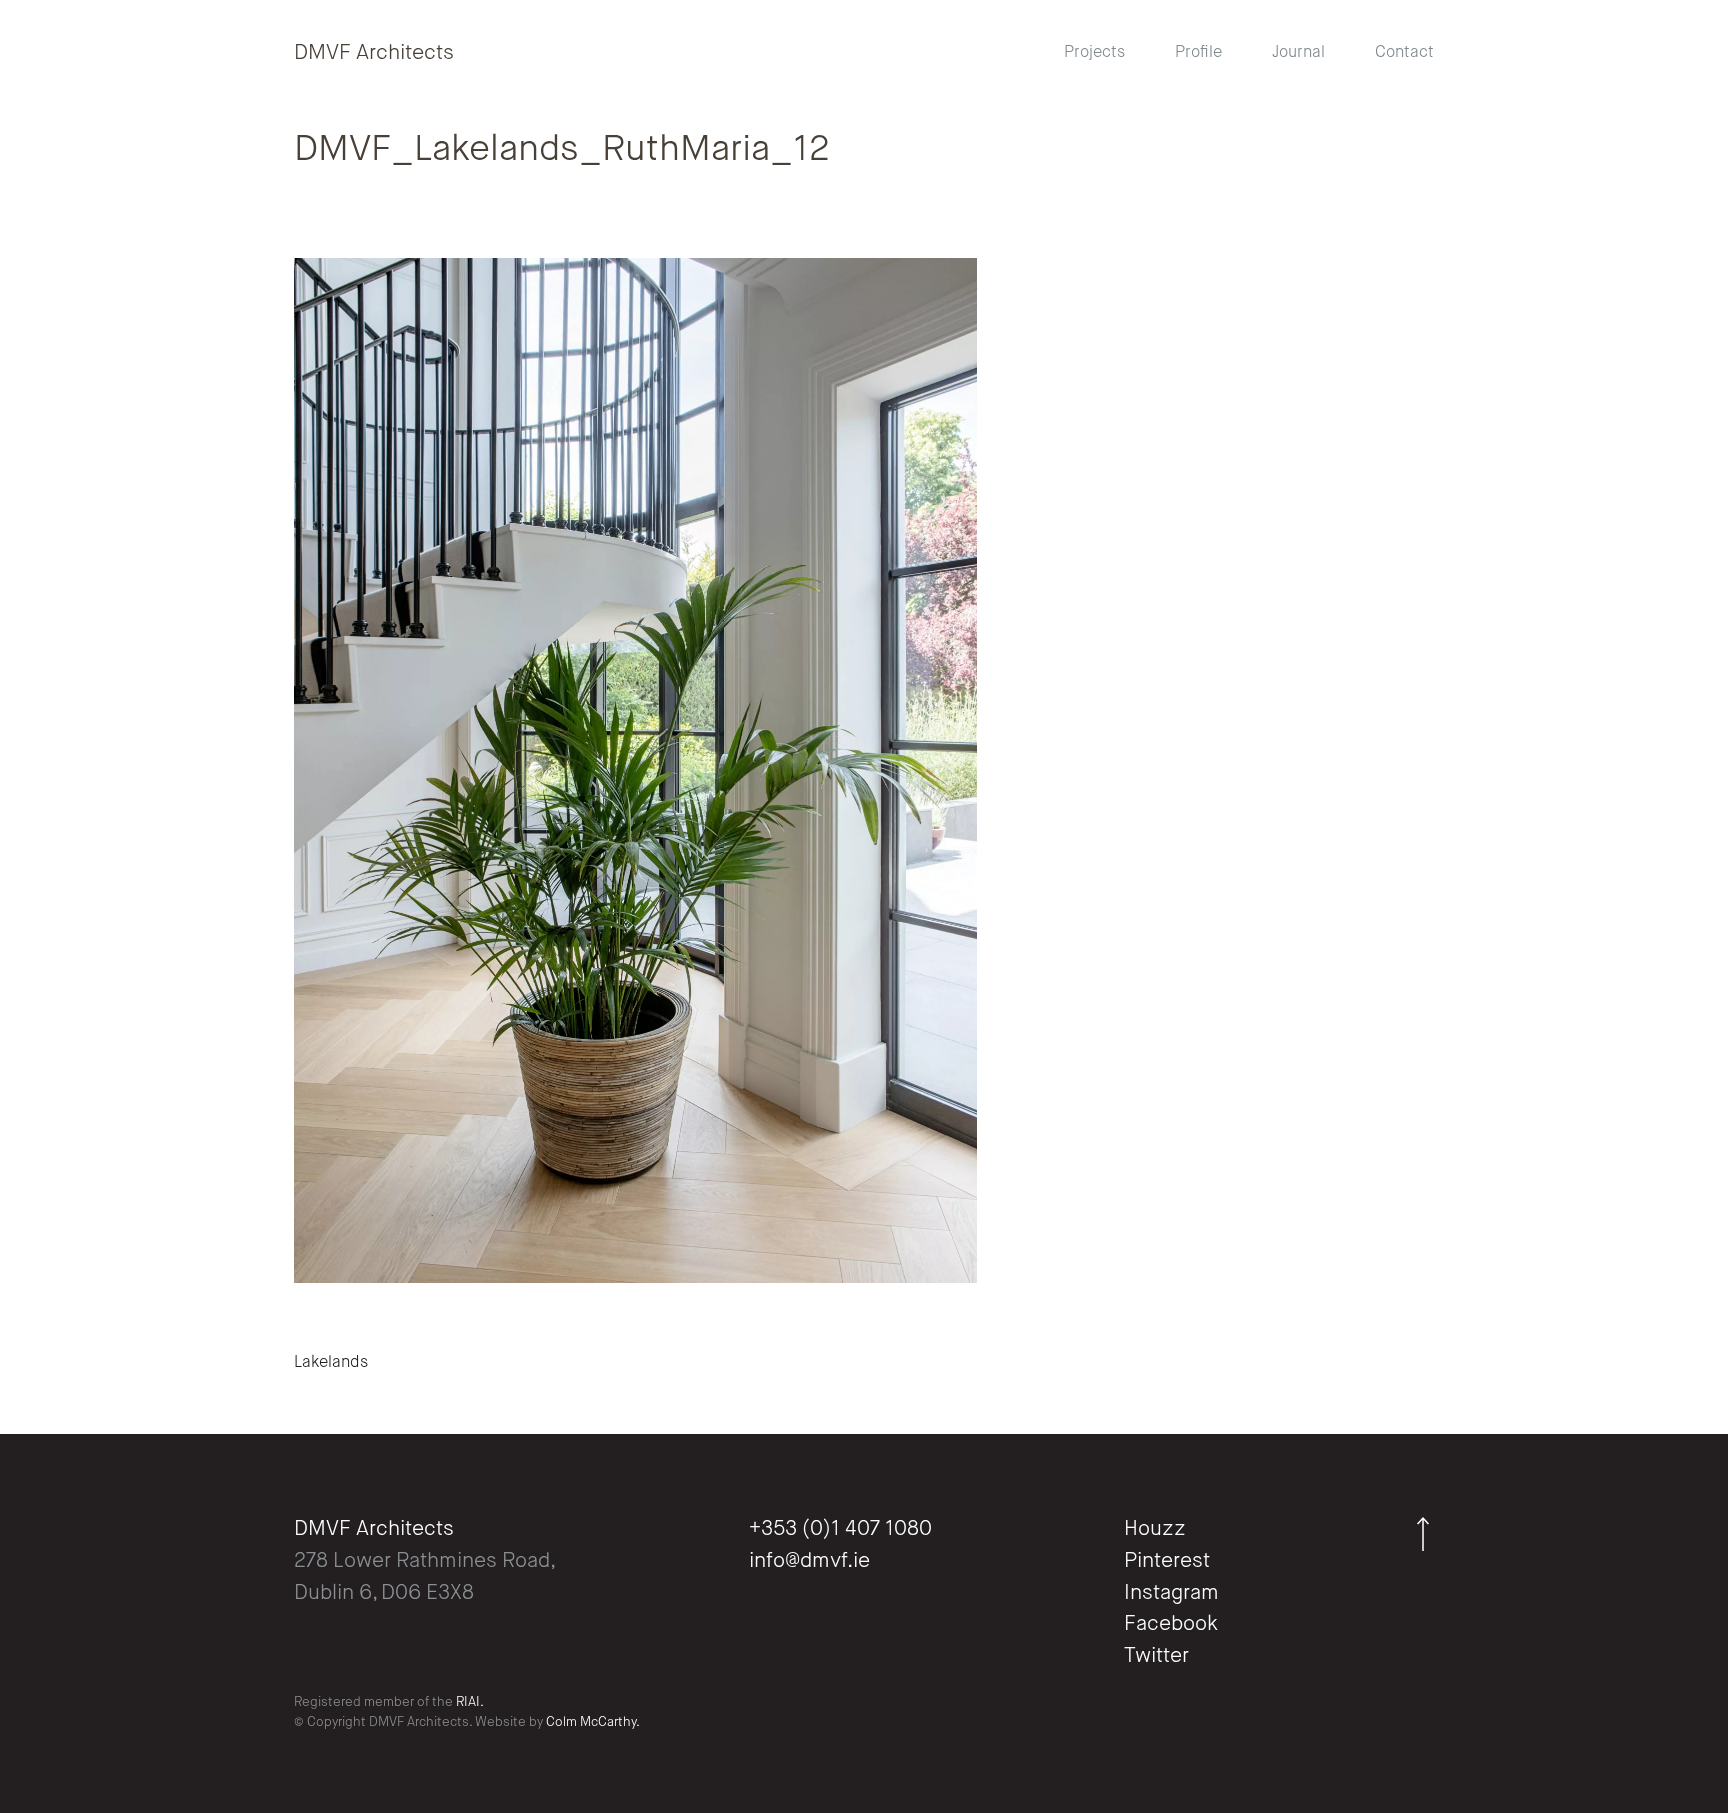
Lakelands (331, 1363)
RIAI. (470, 1702)
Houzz (1155, 1529)
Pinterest (1167, 1561)
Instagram (1171, 1593)
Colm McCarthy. (593, 1722)
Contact (1404, 53)
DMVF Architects (374, 53)
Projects (1094, 53)
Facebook (1171, 1624)
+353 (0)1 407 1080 (840, 1529)
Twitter (1156, 1656)
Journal (1298, 53)
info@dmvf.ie (809, 1561)
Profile (1198, 53)
